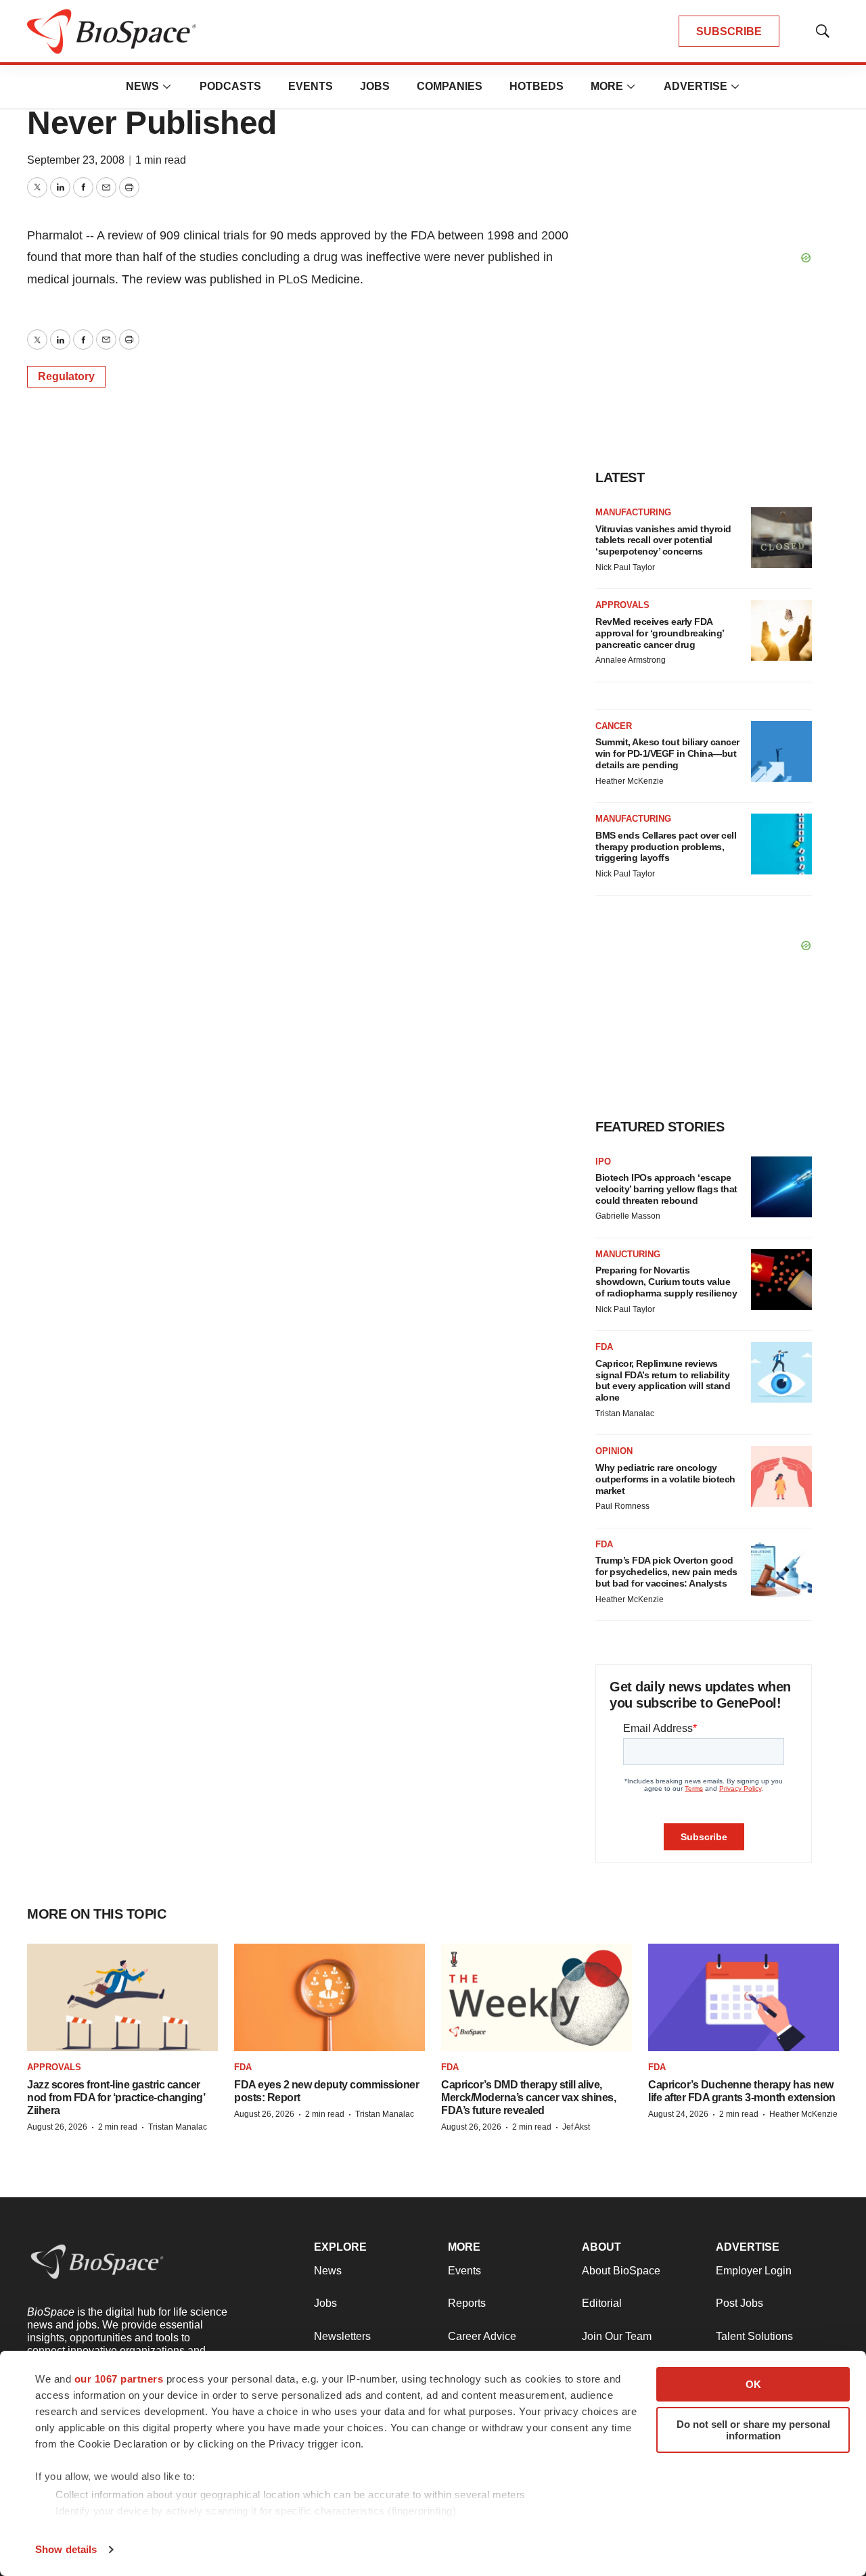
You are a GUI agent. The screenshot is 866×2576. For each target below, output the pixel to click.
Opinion (614, 1451)
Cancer (614, 726)
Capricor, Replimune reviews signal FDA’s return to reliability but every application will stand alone (663, 1380)
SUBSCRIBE (729, 31)
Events (311, 86)
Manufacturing (633, 512)
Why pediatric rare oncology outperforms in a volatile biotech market (665, 1479)
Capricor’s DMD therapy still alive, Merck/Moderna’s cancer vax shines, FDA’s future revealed (528, 2098)
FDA (604, 1347)
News (142, 86)
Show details (66, 2549)
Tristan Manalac (625, 1413)
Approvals (622, 605)
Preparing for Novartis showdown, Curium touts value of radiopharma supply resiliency (666, 1282)
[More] (167, 87)
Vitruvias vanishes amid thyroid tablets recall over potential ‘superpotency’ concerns (663, 540)
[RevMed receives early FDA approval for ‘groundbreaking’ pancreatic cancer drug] (781, 630)
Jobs (375, 86)
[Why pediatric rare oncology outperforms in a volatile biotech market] (781, 1476)
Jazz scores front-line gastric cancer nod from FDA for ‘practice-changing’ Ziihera (116, 2098)
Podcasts (230, 86)
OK (753, 2384)
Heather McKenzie (630, 781)
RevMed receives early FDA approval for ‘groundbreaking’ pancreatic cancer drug (660, 633)
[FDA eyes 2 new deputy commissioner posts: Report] (329, 1997)
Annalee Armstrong (631, 660)
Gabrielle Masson (628, 1216)
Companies (450, 86)
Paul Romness (622, 1506)
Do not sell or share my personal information (753, 2430)
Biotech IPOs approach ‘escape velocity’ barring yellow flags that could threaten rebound (666, 1189)
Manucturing (628, 1254)
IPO (603, 1162)
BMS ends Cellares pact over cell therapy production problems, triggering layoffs (666, 847)
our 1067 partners (119, 2379)
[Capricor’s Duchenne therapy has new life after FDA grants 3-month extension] (744, 1997)
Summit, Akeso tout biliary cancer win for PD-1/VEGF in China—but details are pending (667, 753)
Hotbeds (537, 86)
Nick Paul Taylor (625, 567)
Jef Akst (576, 2127)
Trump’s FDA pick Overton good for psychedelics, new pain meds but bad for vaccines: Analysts (666, 1572)
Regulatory (66, 376)
